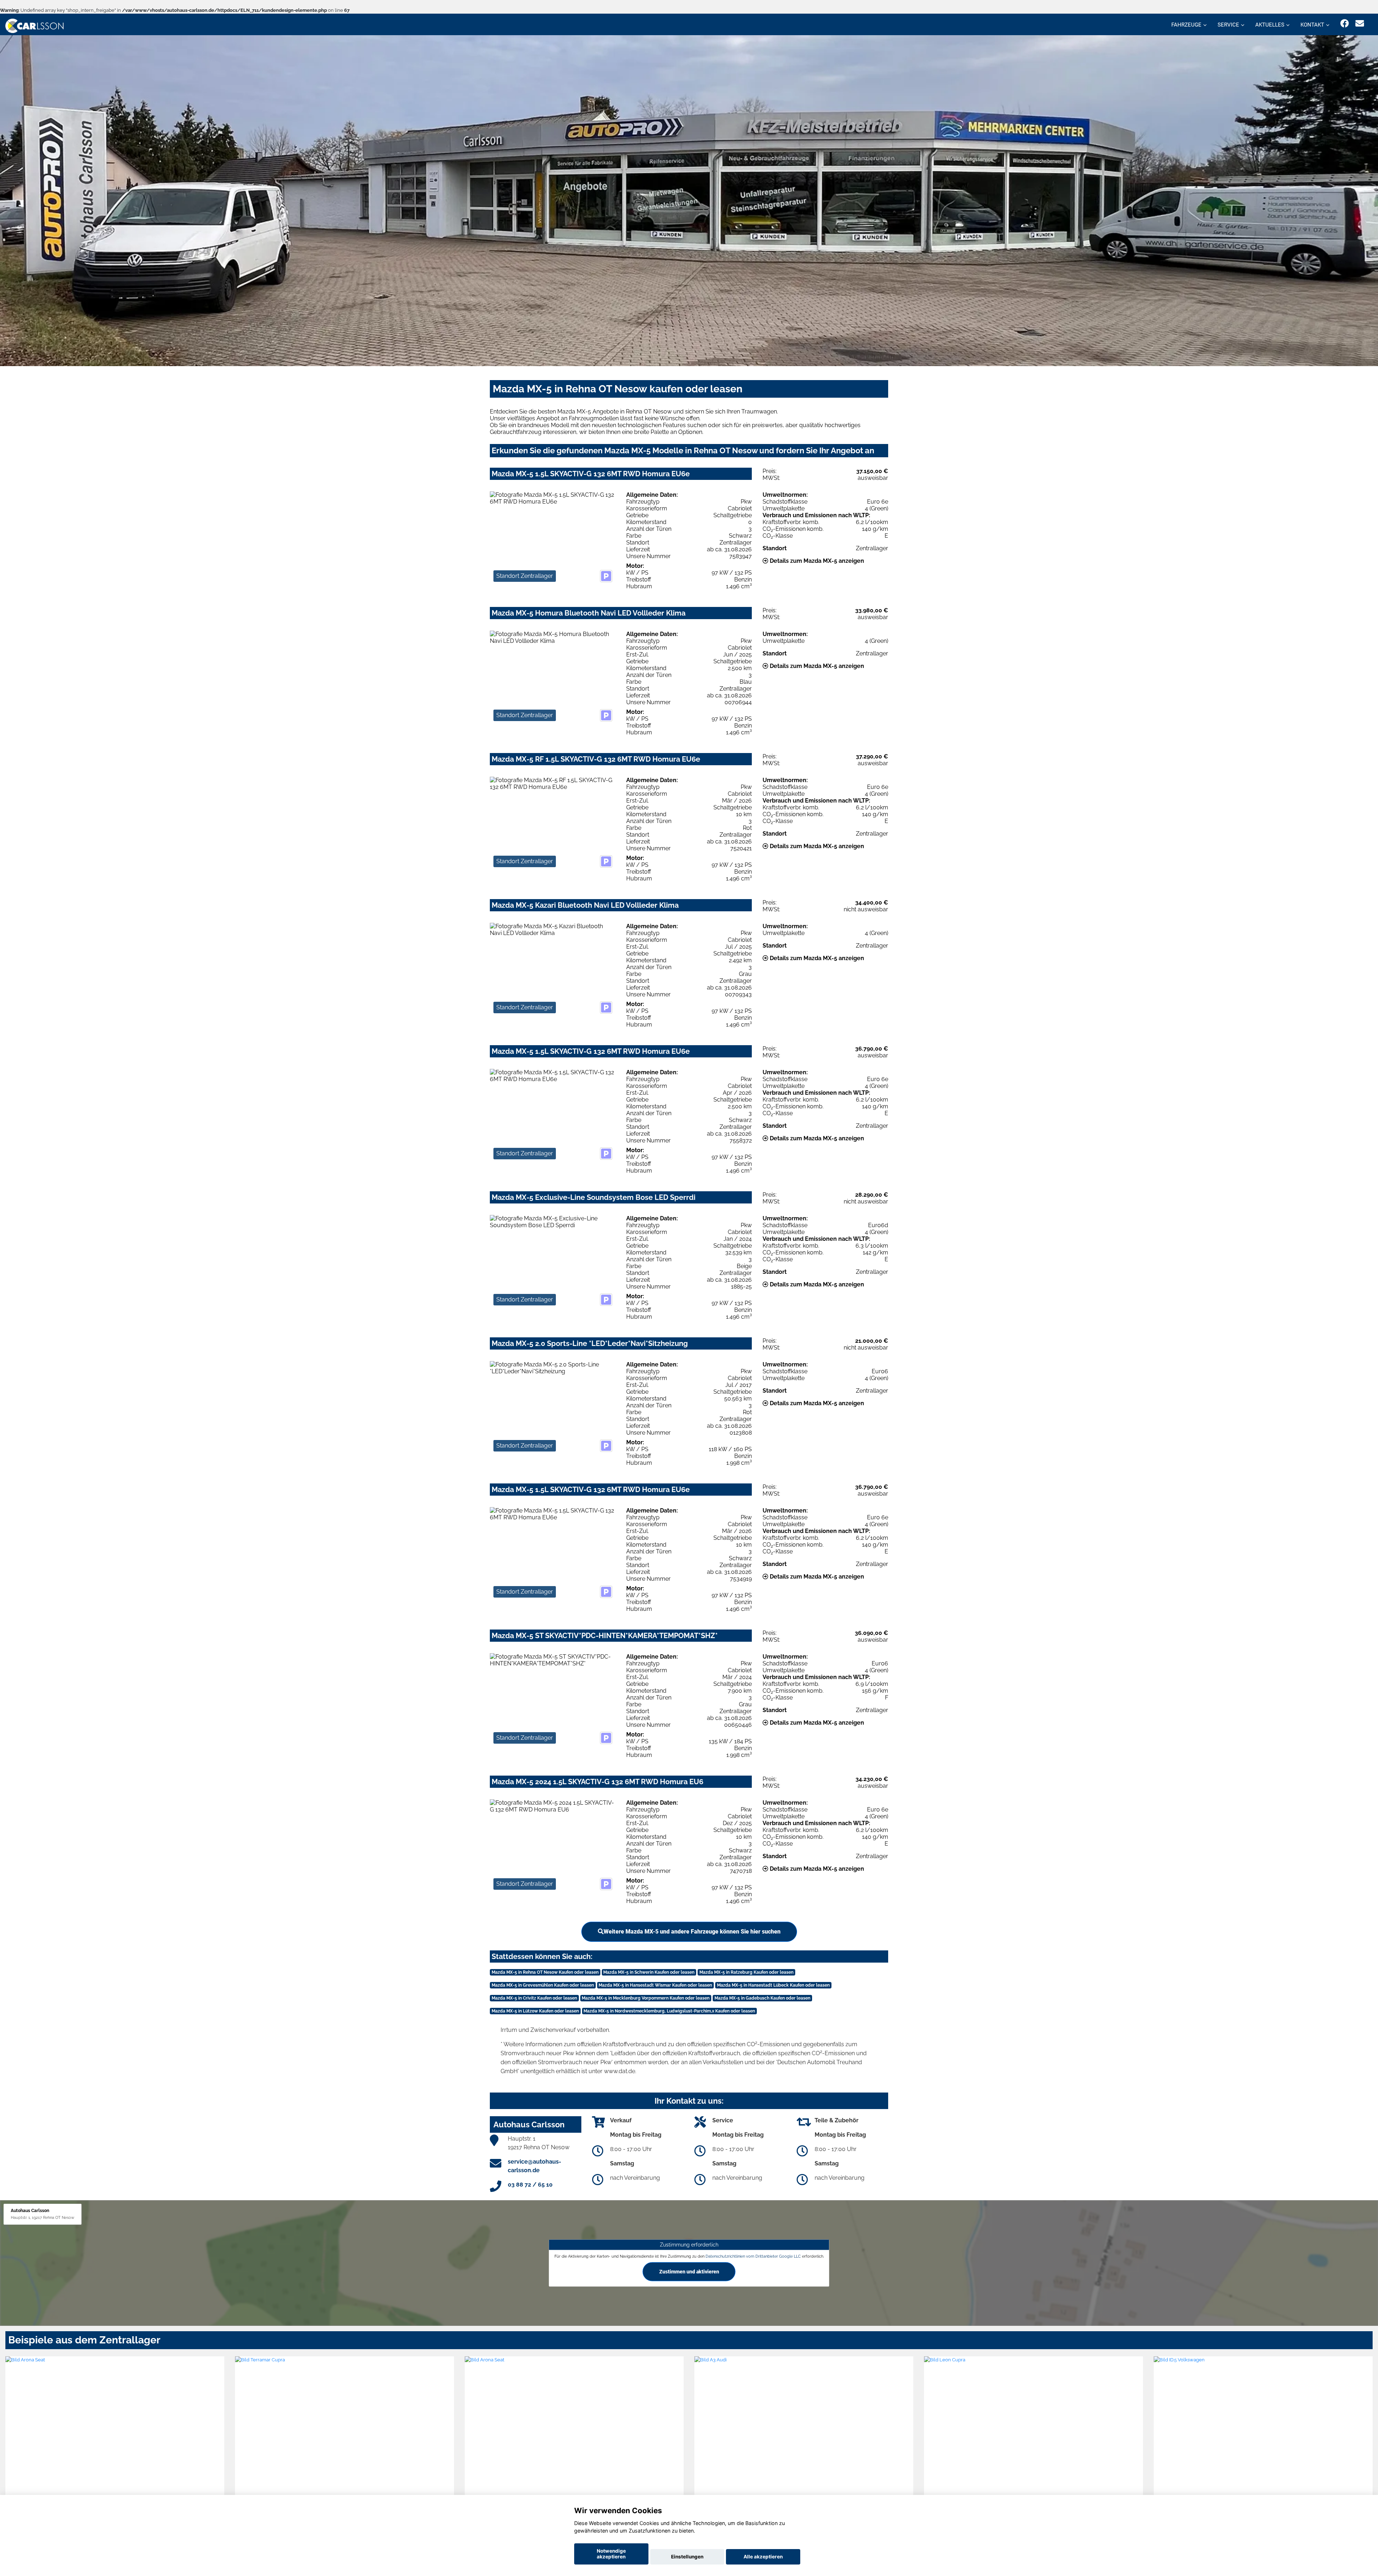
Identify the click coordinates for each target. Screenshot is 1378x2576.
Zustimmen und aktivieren (689, 2272)
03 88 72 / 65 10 (530, 2185)
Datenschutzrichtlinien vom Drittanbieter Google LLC (753, 2256)
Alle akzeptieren (763, 2557)
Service (1228, 25)
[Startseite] (34, 25)
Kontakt (1312, 25)
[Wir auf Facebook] (1345, 24)
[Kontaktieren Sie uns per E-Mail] (1360, 24)
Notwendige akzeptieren (611, 2554)
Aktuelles (1270, 25)
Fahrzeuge (1186, 25)
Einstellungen (687, 2557)
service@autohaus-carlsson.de (535, 2166)
